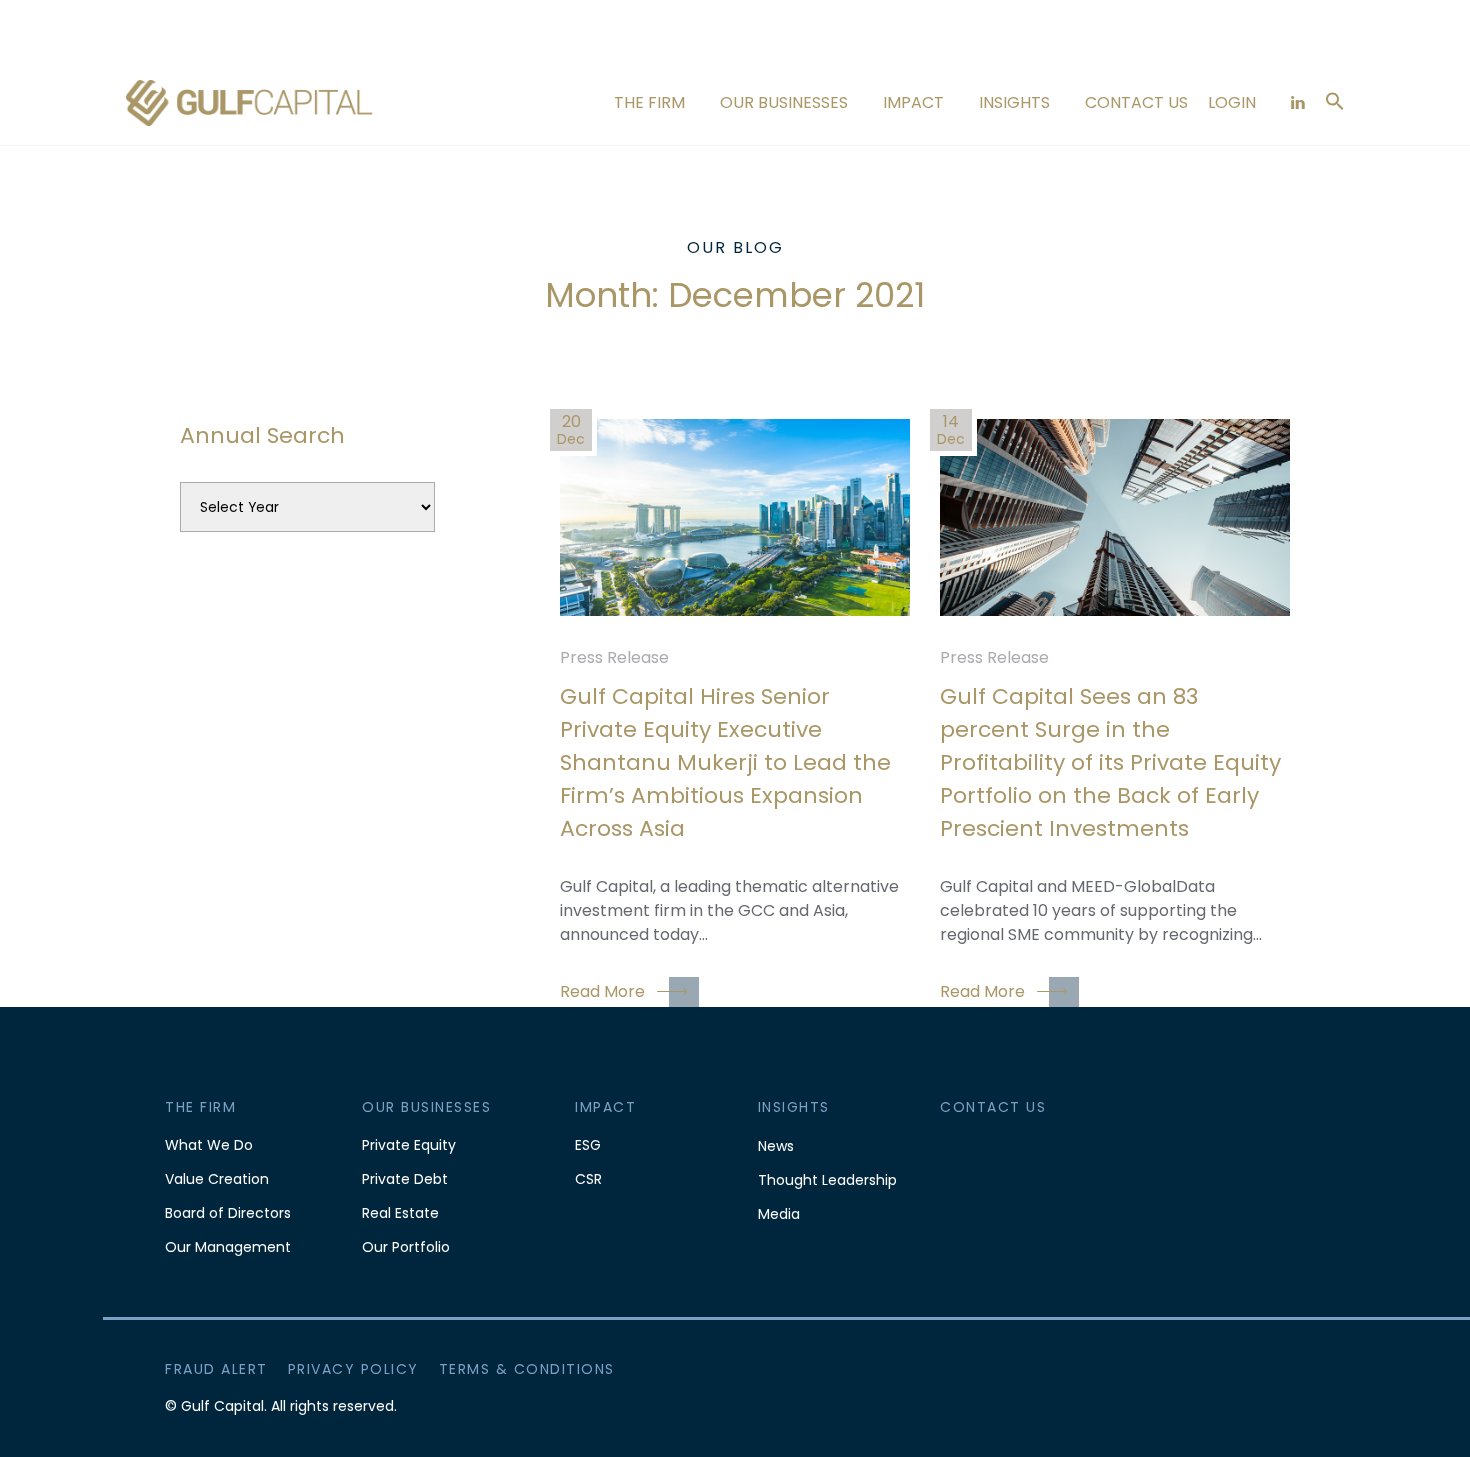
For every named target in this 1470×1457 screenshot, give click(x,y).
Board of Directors (228, 1213)
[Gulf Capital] (250, 102)
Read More (602, 991)
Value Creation (217, 1179)
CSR (588, 1179)
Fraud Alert (216, 1369)
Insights (1014, 102)
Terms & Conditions (527, 1369)
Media (779, 1214)
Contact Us (1136, 102)
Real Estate (400, 1213)
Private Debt (405, 1179)
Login (1232, 102)
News (776, 1146)
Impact (913, 102)
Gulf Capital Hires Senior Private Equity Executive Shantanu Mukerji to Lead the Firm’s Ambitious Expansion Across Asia (725, 762)
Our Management (228, 1247)
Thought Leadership (827, 1180)
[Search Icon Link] (1335, 99)
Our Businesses (784, 102)
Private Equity (409, 1145)
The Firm (649, 102)
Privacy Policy (353, 1369)
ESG (588, 1145)
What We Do (209, 1145)
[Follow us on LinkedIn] (1298, 102)
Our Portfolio (406, 1247)
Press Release (614, 657)
